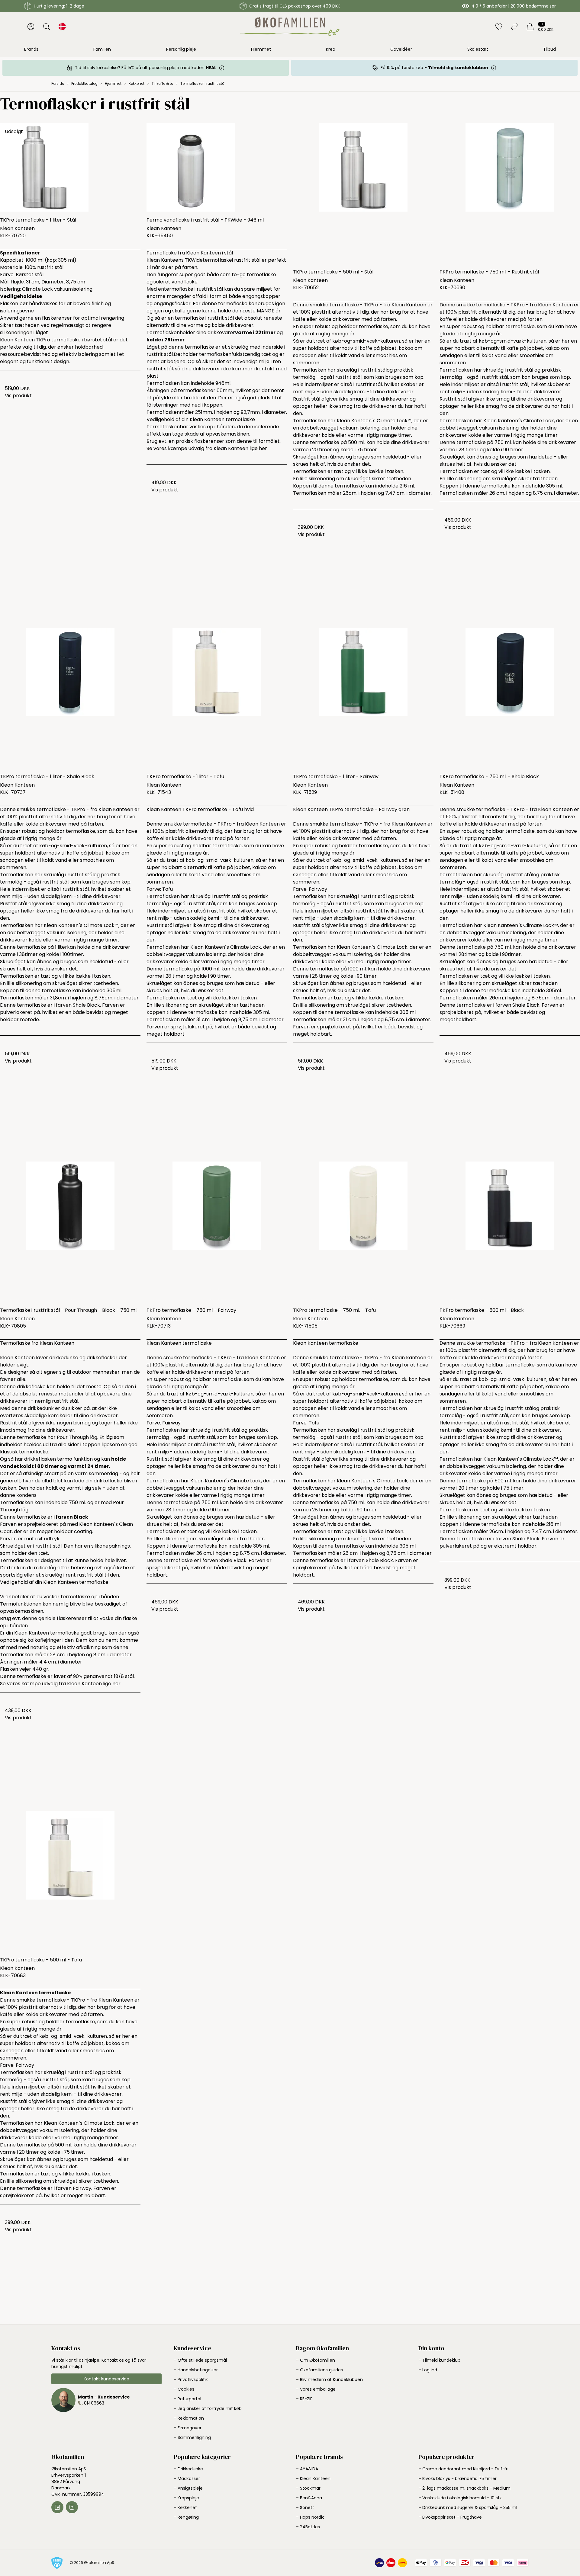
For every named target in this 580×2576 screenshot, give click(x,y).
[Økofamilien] (290, 27)
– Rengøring (186, 2517)
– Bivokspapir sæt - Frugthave (450, 2517)
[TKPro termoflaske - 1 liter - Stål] (70, 167)
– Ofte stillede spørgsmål (200, 2360)
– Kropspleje (186, 2498)
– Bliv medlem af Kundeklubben (329, 2379)
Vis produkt (18, 396)
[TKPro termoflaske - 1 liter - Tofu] (217, 698)
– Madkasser (187, 2479)
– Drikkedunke (188, 2469)
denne (244, 441)
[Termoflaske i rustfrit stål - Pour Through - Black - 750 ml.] (70, 1232)
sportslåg (12, 1575)
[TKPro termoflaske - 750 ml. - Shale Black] (510, 698)
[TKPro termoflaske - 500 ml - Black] (510, 1232)
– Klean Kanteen (313, 2479)
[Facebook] (57, 2507)
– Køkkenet (185, 2507)
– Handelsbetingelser (196, 2370)
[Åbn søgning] (47, 27)
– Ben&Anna (309, 2498)
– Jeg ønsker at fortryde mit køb (208, 2408)
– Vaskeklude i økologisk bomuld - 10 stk (460, 2498)
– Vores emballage (316, 2389)
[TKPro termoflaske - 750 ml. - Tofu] (363, 1232)
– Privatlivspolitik (191, 2379)
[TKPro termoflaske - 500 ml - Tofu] (70, 1881)
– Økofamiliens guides (319, 2370)
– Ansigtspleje (188, 2488)
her (263, 448)
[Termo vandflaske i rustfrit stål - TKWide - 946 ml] (217, 167)
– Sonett (305, 2507)
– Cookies (184, 2389)
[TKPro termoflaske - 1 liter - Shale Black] (70, 698)
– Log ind (428, 2370)
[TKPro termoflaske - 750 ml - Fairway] (217, 1232)
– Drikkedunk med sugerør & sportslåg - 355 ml (468, 2507)
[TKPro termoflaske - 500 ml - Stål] (363, 193)
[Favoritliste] (499, 27)
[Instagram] (72, 2507)
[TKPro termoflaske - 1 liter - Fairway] (363, 698)
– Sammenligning (192, 2437)
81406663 (94, 2403)
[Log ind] (31, 27)
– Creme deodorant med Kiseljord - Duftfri (463, 2469)
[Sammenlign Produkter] (514, 27)
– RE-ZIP (304, 2399)
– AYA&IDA (307, 2469)
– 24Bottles (308, 2527)
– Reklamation (189, 2418)
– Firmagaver (188, 2428)
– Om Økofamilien (316, 2360)
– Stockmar (308, 2488)
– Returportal (187, 2399)
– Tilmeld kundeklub (439, 2360)
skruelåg (52, 1575)
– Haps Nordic (310, 2517)
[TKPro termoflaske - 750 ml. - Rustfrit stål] (510, 193)
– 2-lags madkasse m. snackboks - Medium (464, 2488)
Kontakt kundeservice (106, 2379)
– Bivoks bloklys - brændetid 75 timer (458, 2479)
